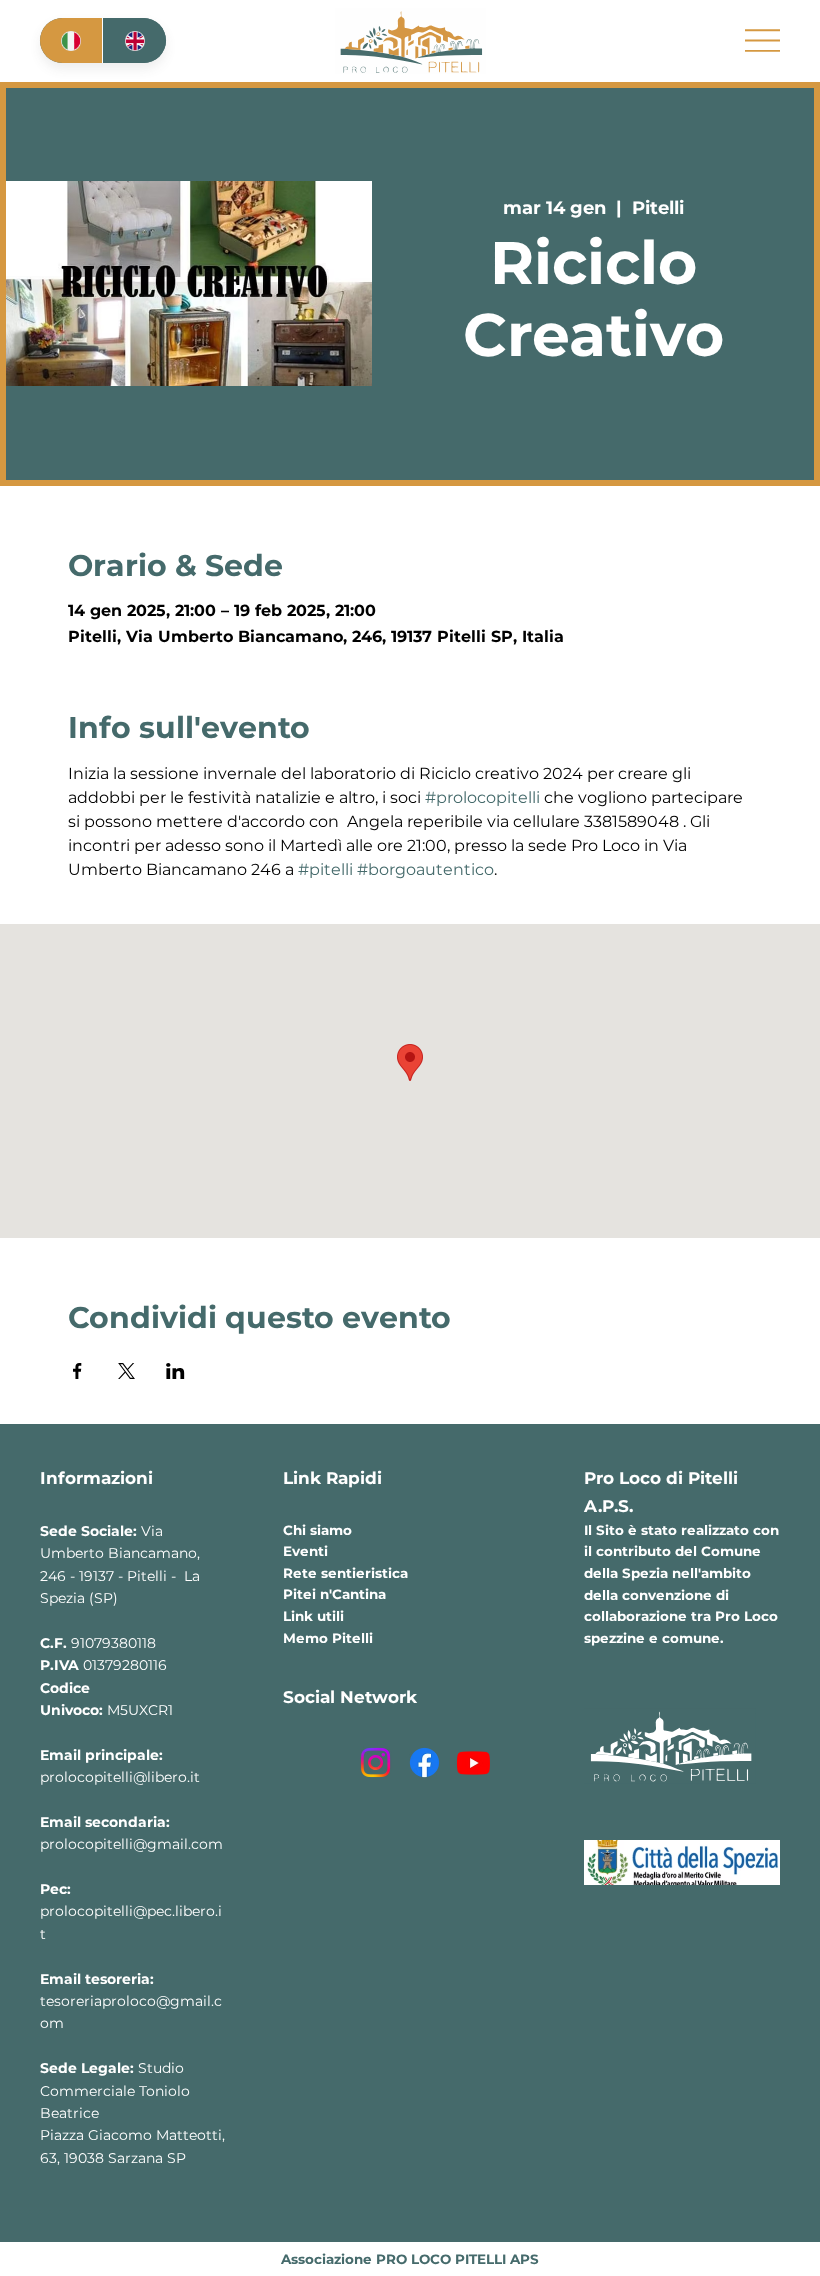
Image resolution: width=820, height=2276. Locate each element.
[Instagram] (375, 1762)
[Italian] (71, 40)
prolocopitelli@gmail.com (131, 1844)
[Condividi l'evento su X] (126, 1371)
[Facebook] (424, 1762)
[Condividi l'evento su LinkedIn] (175, 1371)
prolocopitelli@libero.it (120, 1777)
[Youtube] (473, 1762)
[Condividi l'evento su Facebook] (77, 1371)
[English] (133, 40)
